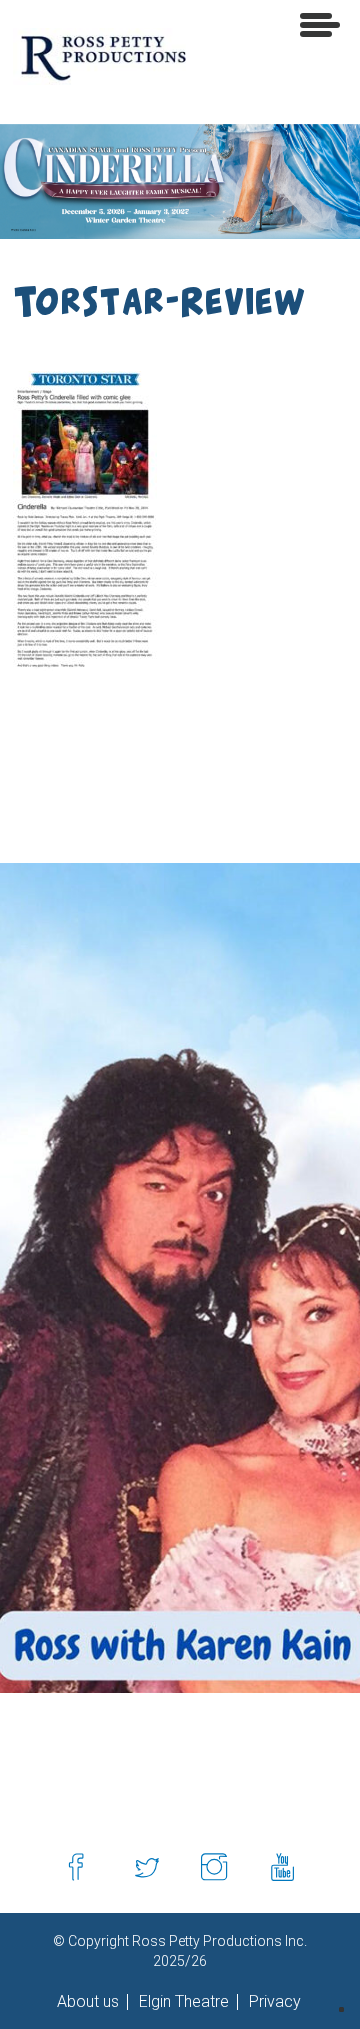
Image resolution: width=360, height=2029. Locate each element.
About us (88, 2002)
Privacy (273, 2002)
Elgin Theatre (182, 2002)
